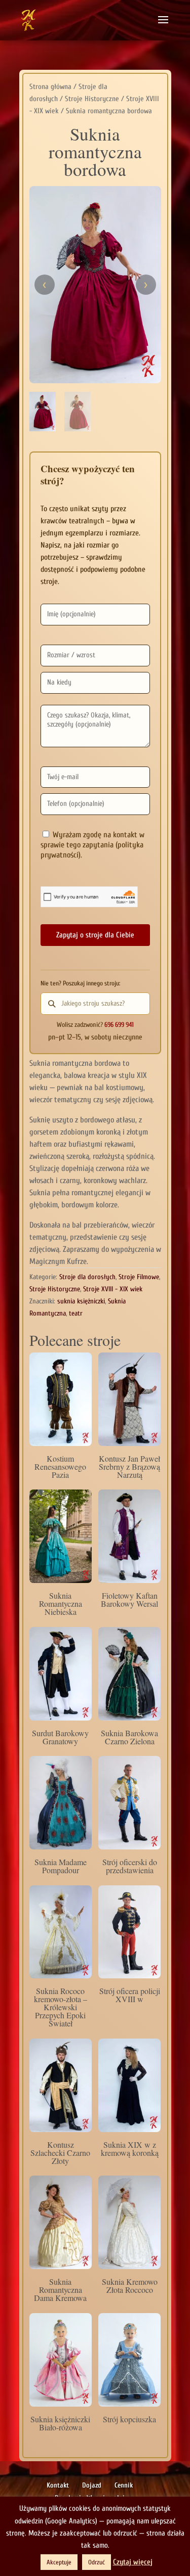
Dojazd (92, 2485)
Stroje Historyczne (92, 99)
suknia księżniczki (81, 1301)
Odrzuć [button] (97, 2562)
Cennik (124, 2485)
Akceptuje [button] (59, 2562)
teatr (76, 1313)
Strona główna (50, 87)
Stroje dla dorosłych (87, 1277)
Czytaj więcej (133, 2562)
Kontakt (58, 2485)
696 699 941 (119, 1025)
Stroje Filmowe (139, 1277)
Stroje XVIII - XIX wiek (113, 1289)
